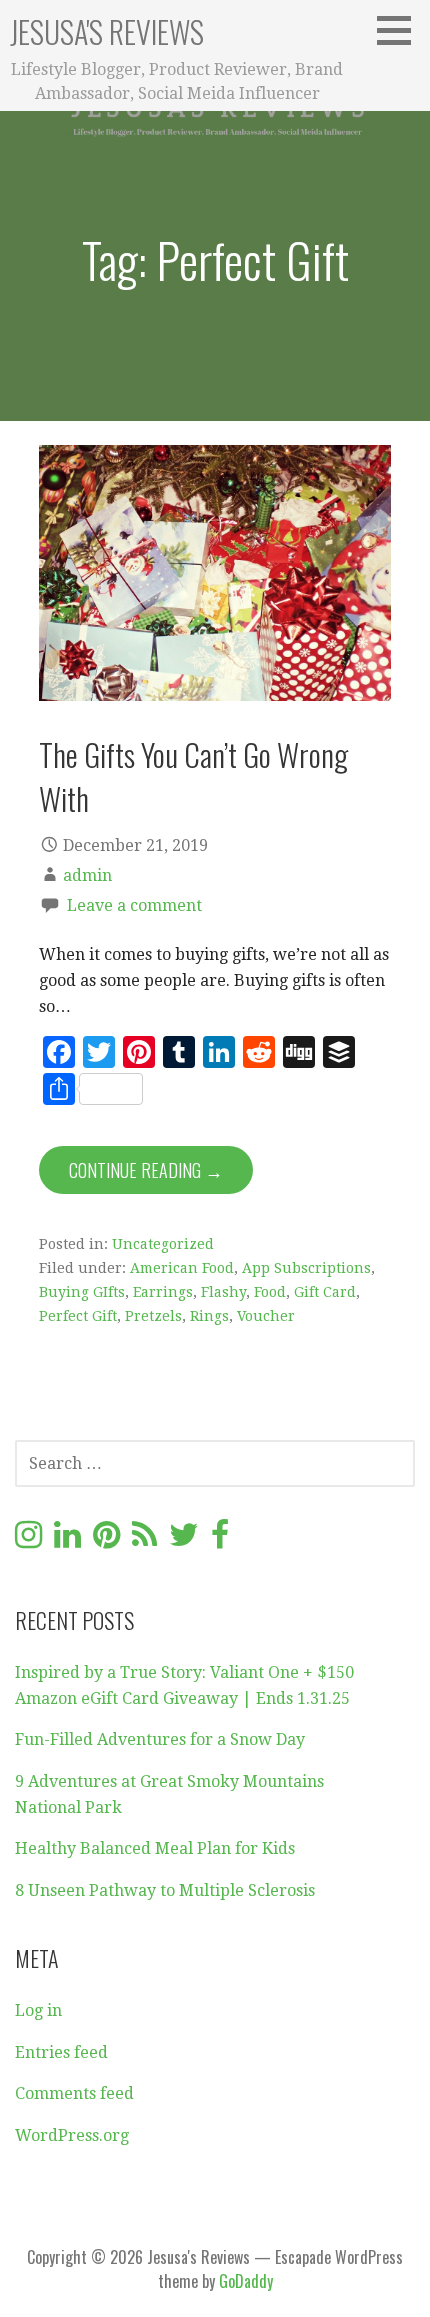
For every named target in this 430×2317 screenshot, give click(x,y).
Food (270, 1292)
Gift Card (325, 1292)
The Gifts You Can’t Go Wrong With (193, 775)
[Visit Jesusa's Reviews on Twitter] (184, 1540)
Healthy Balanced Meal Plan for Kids (155, 1848)
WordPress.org (72, 2135)
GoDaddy (246, 2281)
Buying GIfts (82, 1292)
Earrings (163, 1292)
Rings (209, 1316)
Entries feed (61, 2052)
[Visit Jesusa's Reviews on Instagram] (28, 1540)
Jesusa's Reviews (107, 31)
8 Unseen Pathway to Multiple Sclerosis (165, 1890)
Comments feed (74, 2093)
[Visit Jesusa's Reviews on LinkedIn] (67, 1540)
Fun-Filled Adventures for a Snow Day (160, 1739)
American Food (182, 1268)
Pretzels (153, 1316)
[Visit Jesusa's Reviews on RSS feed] (144, 1540)
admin (87, 875)
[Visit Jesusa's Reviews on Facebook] (220, 1540)
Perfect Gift (78, 1316)
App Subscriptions (306, 1268)
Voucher (266, 1316)
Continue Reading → (146, 1170)
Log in (38, 2010)
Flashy (223, 1292)
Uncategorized (163, 1244)
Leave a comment (134, 905)
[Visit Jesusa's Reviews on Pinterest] (106, 1540)
